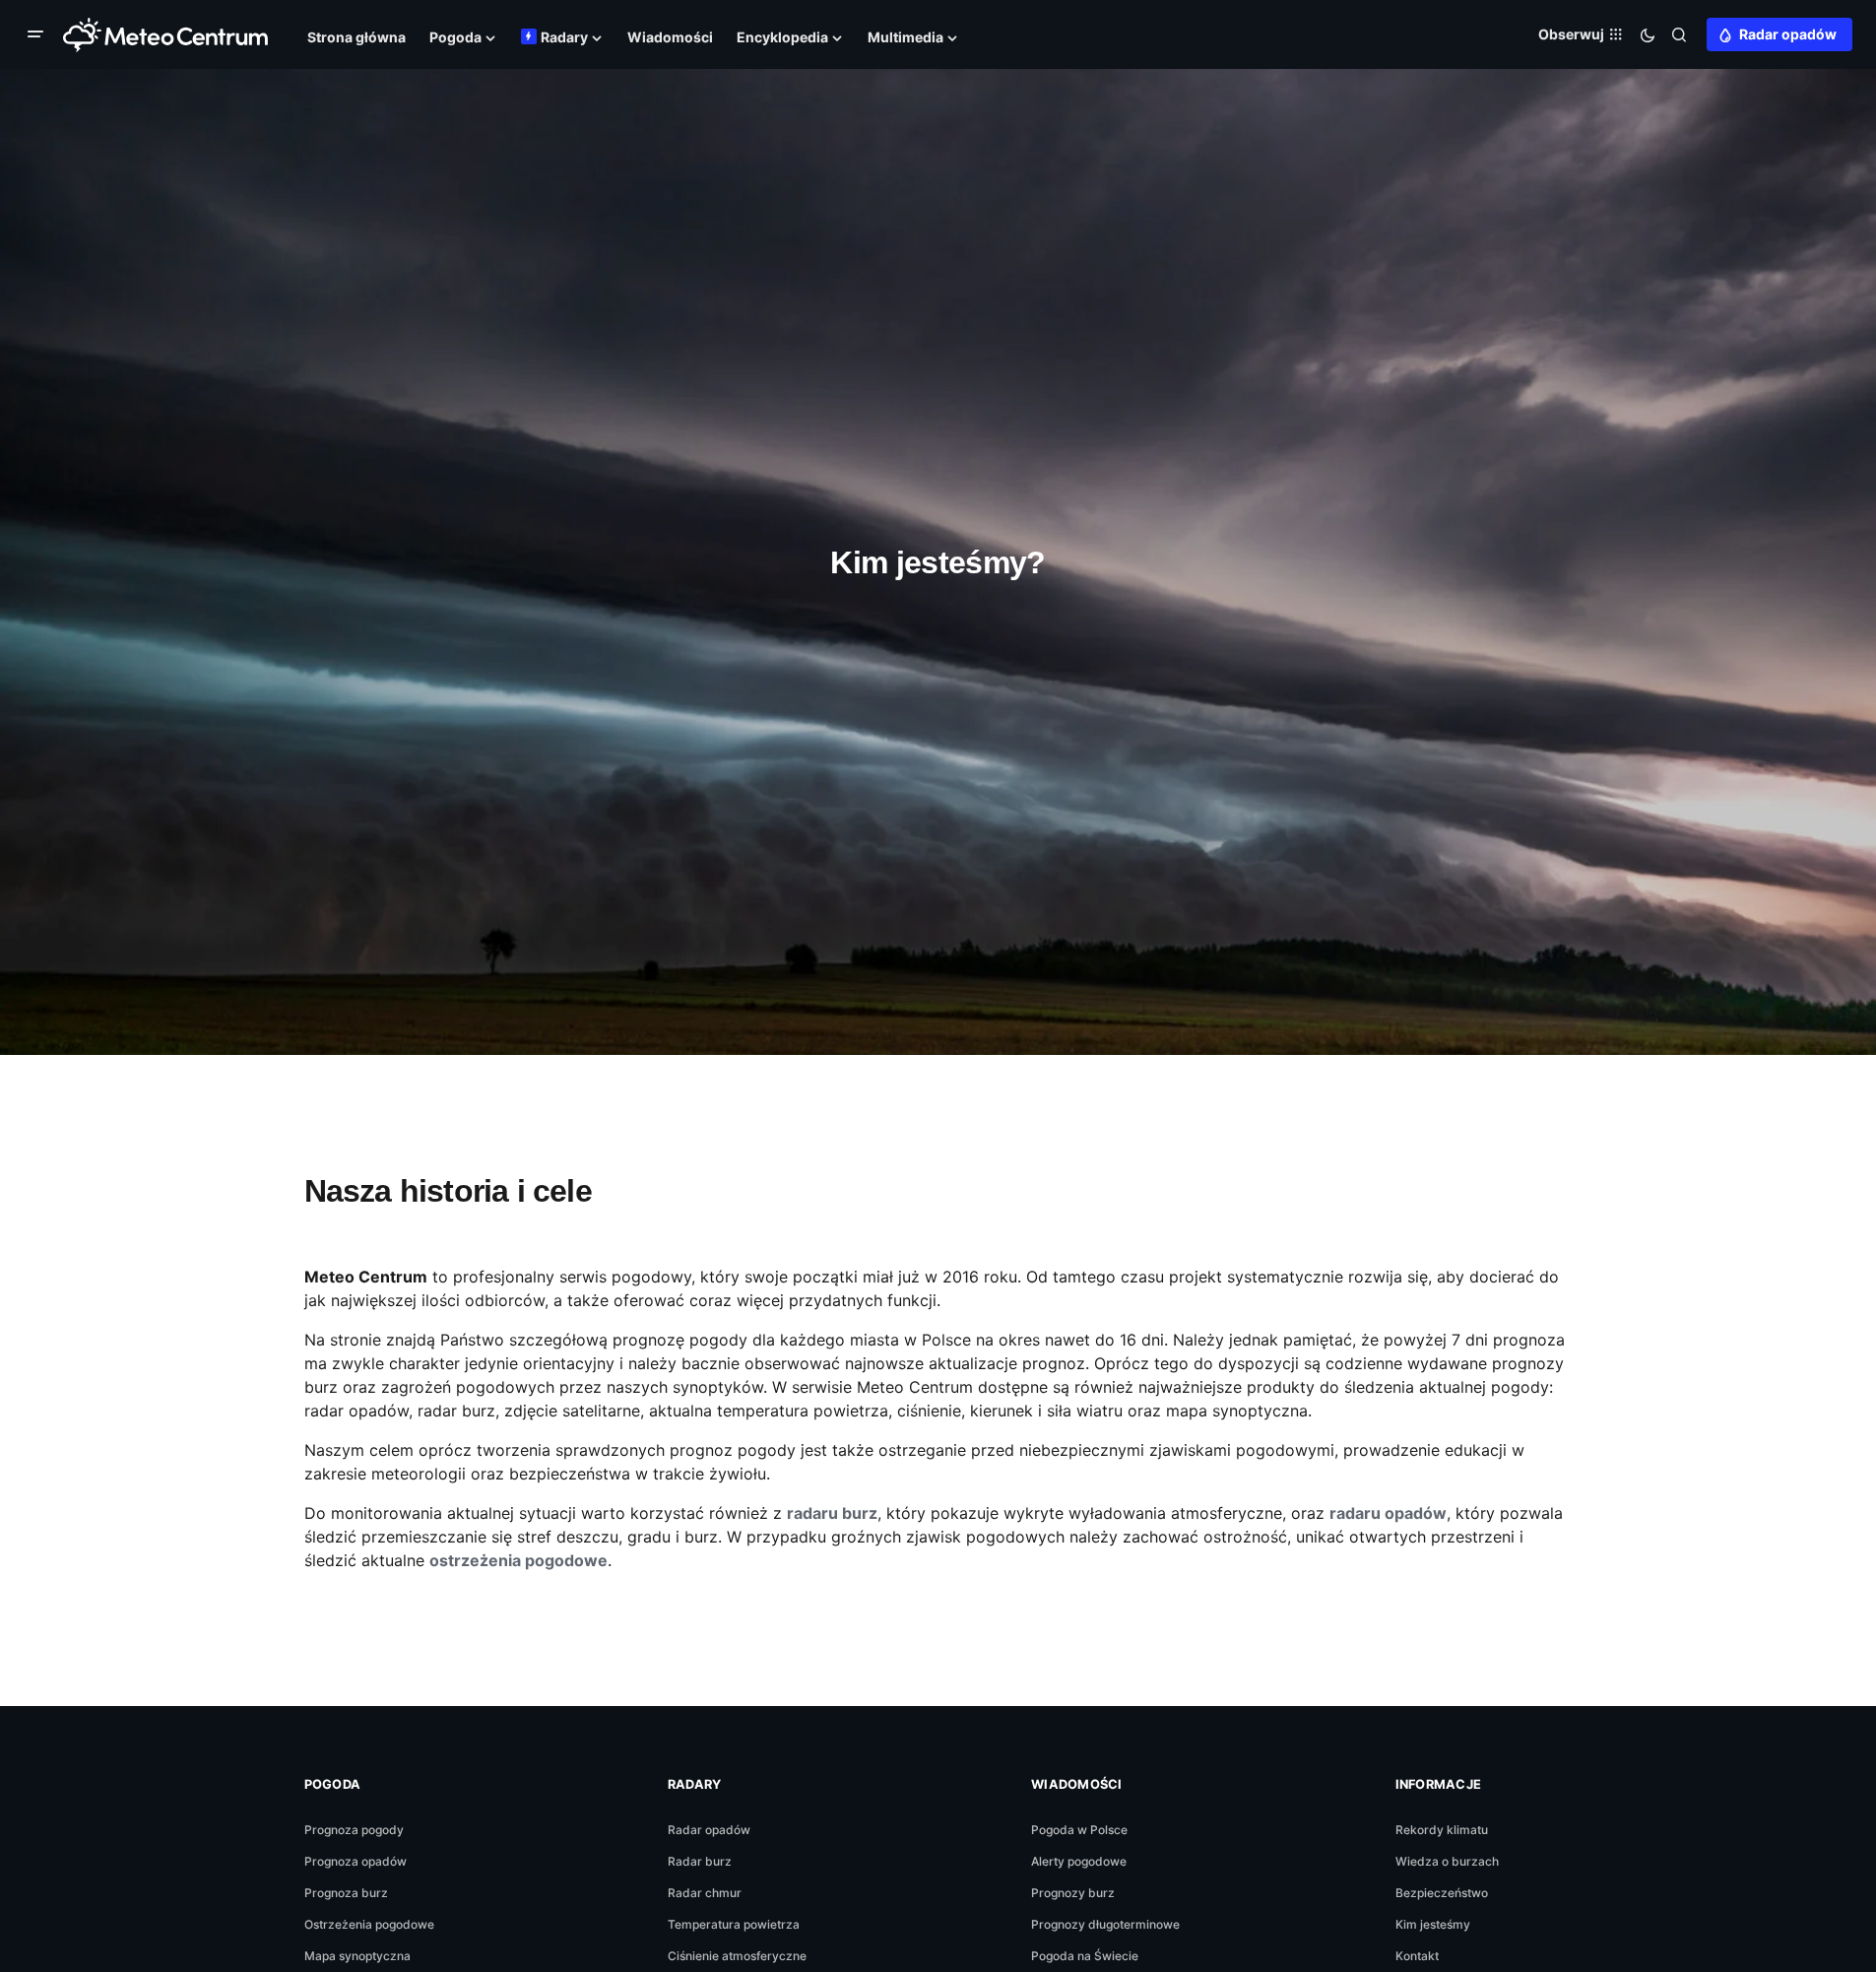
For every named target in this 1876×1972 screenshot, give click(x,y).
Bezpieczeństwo (1442, 1893)
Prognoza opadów (356, 1861)
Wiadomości (1077, 1784)
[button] (39, 34)
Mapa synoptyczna (357, 1956)
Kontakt (1417, 1956)
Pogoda (333, 1784)
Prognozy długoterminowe (1105, 1924)
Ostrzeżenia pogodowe (369, 1924)
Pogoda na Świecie (1085, 1956)
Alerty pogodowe (1079, 1861)
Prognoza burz (346, 1893)
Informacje (1439, 1784)
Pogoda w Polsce (1079, 1830)
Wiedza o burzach (1447, 1861)
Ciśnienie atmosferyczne (737, 1956)
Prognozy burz (1073, 1893)
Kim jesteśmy (1433, 1924)
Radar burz (700, 1861)
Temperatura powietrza (734, 1924)
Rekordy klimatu (1442, 1830)
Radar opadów (1788, 34)
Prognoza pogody (354, 1830)
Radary (695, 1784)
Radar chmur (705, 1893)
